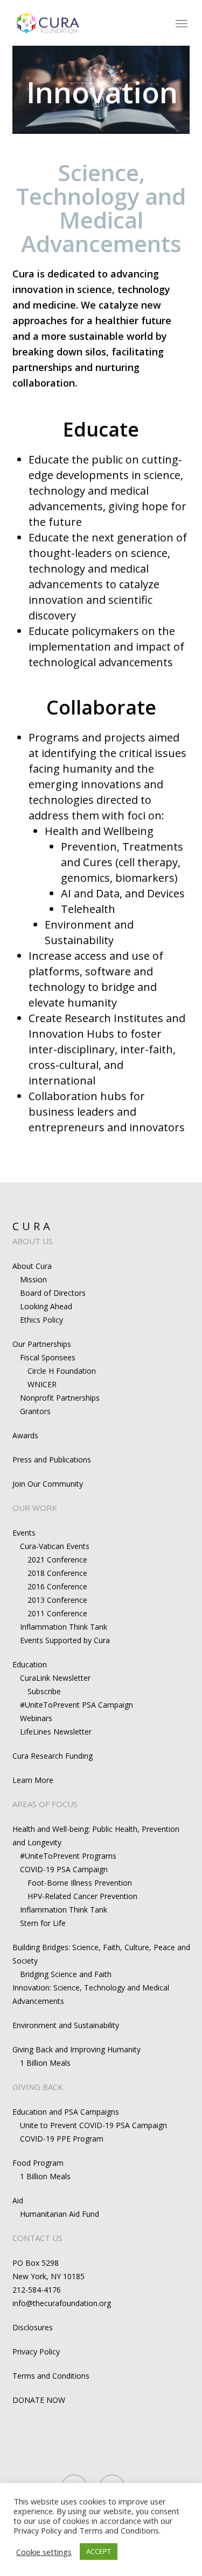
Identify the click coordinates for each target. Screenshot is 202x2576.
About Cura (32, 1266)
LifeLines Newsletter (56, 1732)
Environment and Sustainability (66, 2025)
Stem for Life (43, 1923)
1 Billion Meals (45, 2063)
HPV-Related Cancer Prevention (82, 1896)
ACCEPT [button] (99, 2551)
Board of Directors (53, 1293)
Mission (33, 1279)
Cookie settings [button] (44, 2552)
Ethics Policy (41, 1320)
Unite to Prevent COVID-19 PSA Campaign (93, 2125)
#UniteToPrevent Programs (68, 1856)
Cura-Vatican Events (55, 1546)
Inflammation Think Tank (64, 1627)
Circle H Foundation (62, 1371)
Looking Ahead (46, 1306)
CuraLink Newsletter (55, 1678)
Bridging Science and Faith (66, 1974)
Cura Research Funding (53, 1756)
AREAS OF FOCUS (45, 1804)
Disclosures (33, 2327)
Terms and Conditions (51, 2376)
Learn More (33, 1780)
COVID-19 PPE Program (62, 2139)
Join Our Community (48, 1484)
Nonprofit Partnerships (60, 1398)
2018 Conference (57, 1573)
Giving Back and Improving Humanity (76, 2049)
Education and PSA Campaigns (66, 2112)
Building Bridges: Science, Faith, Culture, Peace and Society (101, 1954)
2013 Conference (57, 1600)
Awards (25, 1435)
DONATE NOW (39, 2400)
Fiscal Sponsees (48, 1357)
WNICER (42, 1384)
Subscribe (44, 1691)
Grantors (35, 1411)
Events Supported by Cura (65, 1640)
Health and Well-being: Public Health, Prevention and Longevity (96, 1836)
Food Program (38, 2163)
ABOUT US (33, 1241)
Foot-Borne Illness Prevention (80, 1883)
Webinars (36, 1718)
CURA (33, 1226)
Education (30, 1664)
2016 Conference (57, 1586)
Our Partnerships (42, 1344)
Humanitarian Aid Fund (60, 2214)
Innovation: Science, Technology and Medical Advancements (91, 1994)
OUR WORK (35, 1508)
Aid (18, 2200)
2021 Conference (57, 1560)
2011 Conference (57, 1613)
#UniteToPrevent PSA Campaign (76, 1705)
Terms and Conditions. (120, 2530)
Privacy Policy (36, 2352)
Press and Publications (52, 1460)
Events (24, 1533)
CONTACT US (37, 2238)
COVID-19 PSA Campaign (64, 1869)
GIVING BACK (38, 2087)
